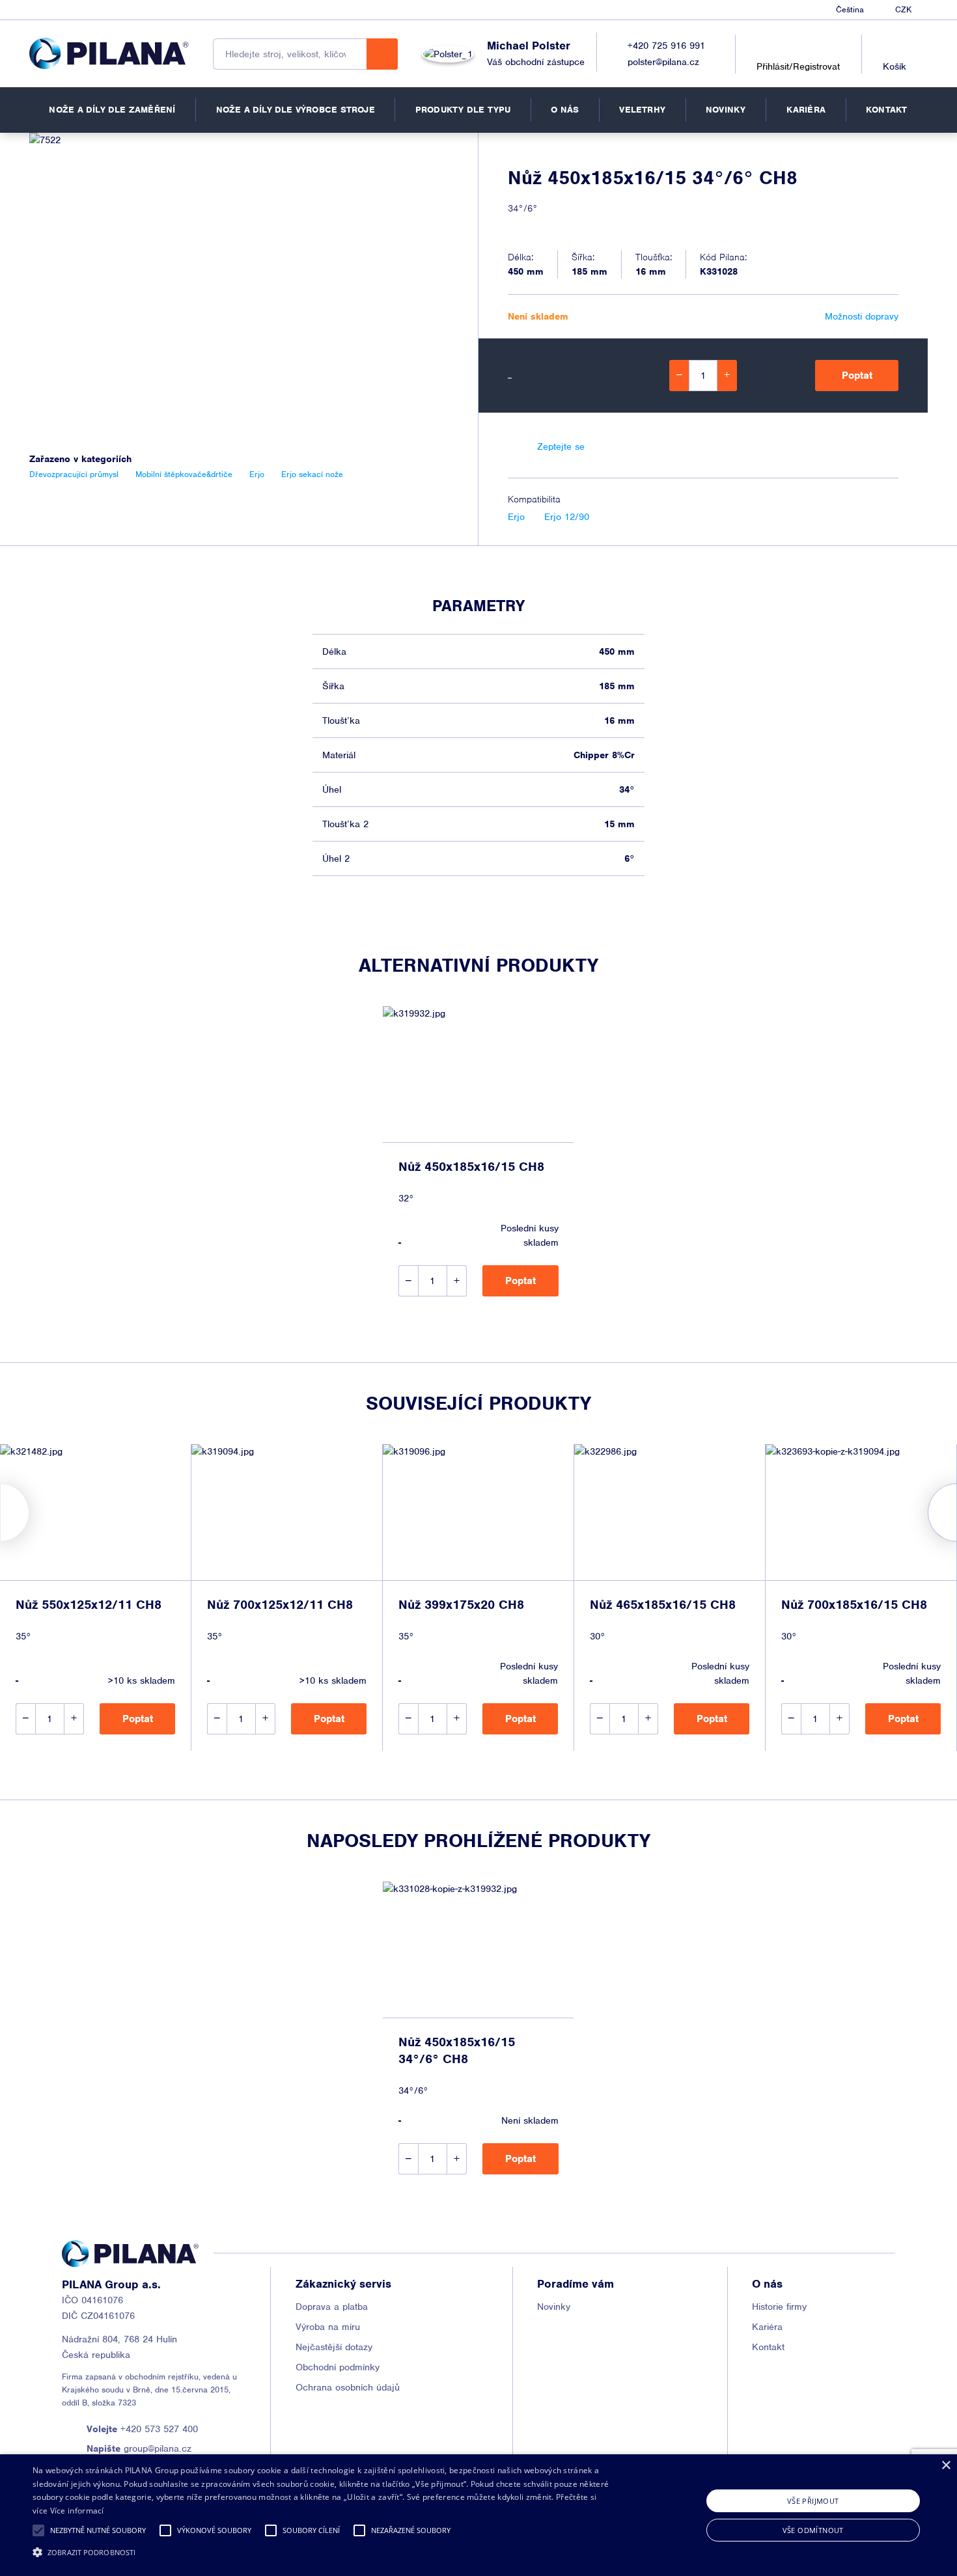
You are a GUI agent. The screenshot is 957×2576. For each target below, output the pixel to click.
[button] (38, 2530)
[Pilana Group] (109, 53)
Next (957, 1513)
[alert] (478, 2515)
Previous (0, 1513)
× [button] (946, 2466)
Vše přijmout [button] (813, 2501)
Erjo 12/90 (567, 517)
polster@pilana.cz (663, 62)
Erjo (516, 517)
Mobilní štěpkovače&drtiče (184, 474)
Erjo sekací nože (312, 474)
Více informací (77, 2511)
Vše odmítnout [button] (813, 2530)
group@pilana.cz (139, 2448)
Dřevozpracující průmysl (74, 474)
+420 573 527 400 (142, 2429)
